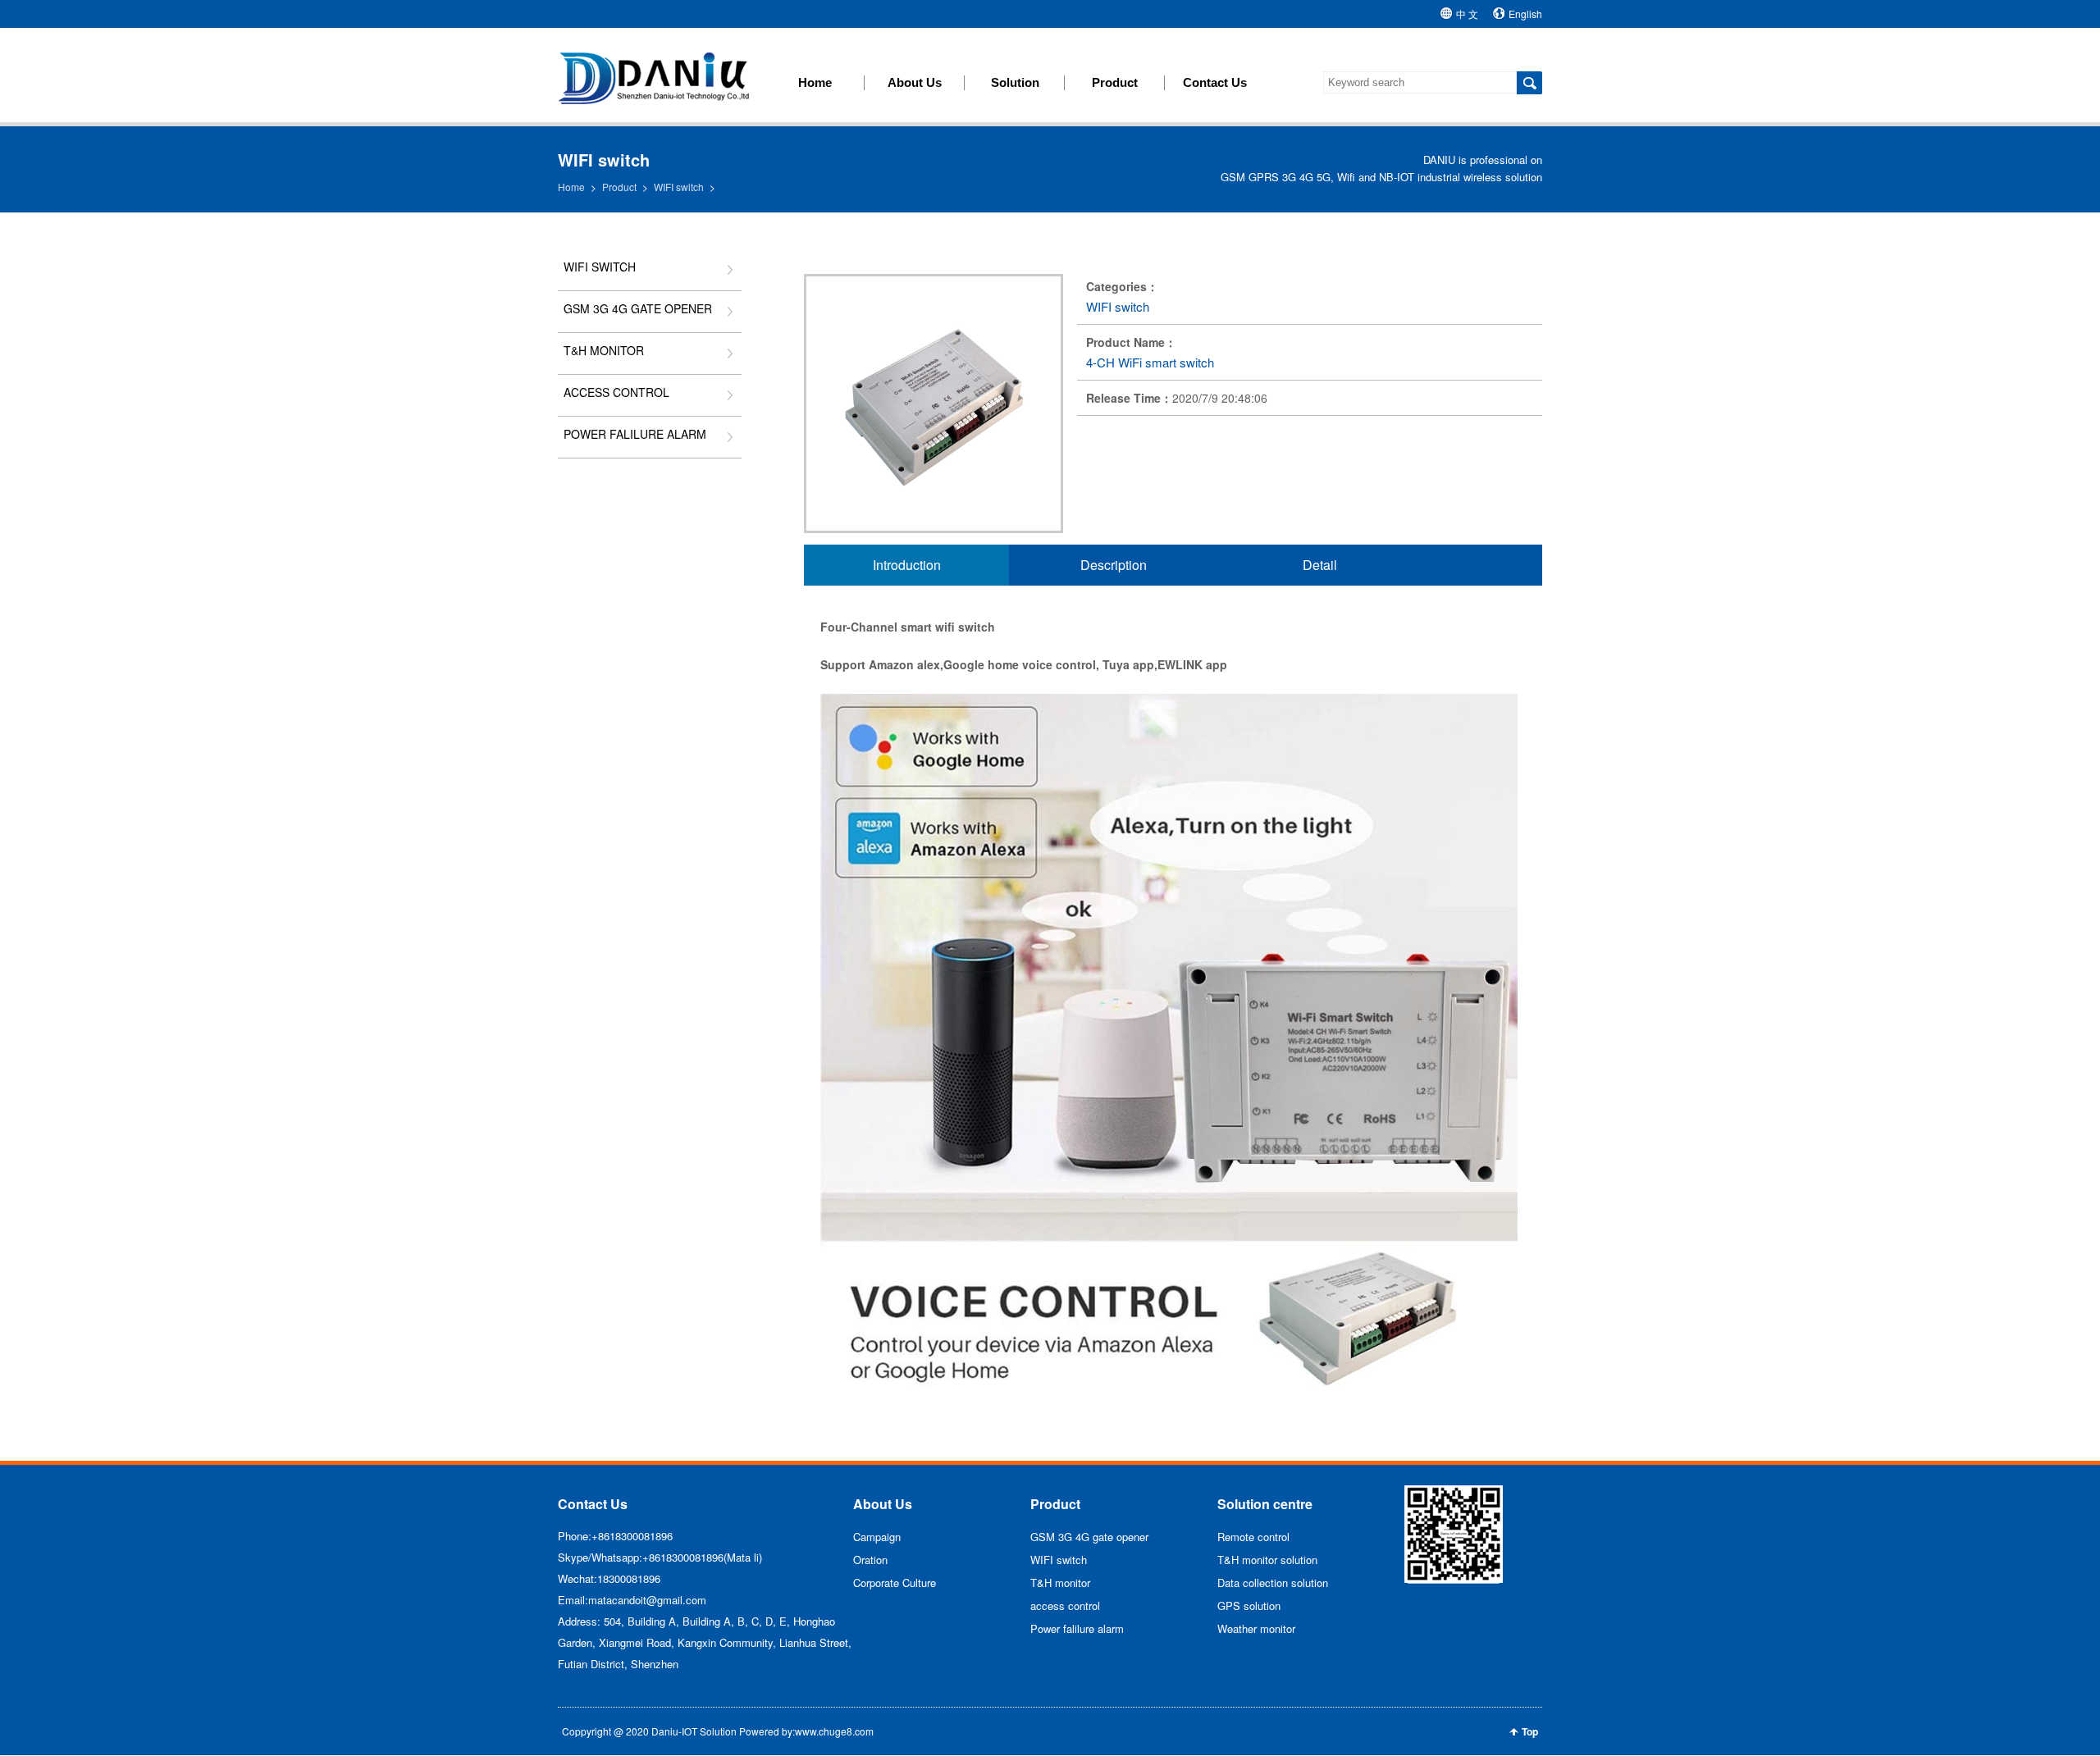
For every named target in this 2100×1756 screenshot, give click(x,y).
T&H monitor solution (1267, 1560)
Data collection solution (1273, 1583)
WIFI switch (679, 187)
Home (571, 187)
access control (616, 392)
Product (619, 187)
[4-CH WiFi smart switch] (934, 528)
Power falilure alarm (635, 434)
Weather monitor (1256, 1628)
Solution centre (1265, 1504)
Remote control (1253, 1537)
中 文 (1467, 14)
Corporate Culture (895, 1583)
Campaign (877, 1537)
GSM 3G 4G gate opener (638, 308)
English (1525, 14)
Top (1530, 1731)
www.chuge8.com (834, 1731)
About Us (883, 1504)
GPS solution (1249, 1605)
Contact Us (593, 1504)
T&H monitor (604, 350)
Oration (870, 1560)
